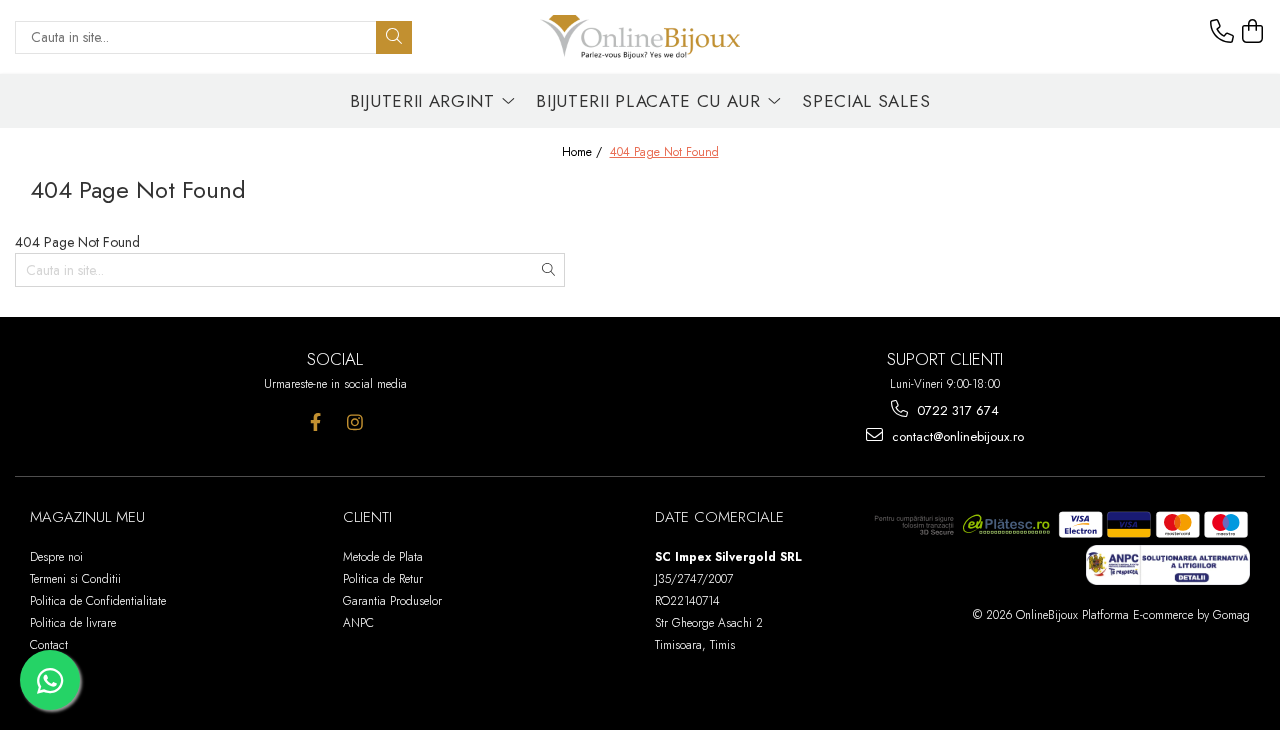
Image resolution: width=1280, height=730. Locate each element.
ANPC (358, 623)
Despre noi (56, 557)
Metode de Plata (383, 557)
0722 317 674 (956, 410)
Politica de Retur (383, 579)
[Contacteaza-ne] (1222, 32)
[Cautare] (394, 37)
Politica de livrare (73, 623)
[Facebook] (315, 422)
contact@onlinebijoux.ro (956, 436)
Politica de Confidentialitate (98, 601)
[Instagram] (354, 422)
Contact (49, 645)
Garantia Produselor (392, 601)
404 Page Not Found (664, 152)
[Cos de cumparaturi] (1253, 32)
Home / (584, 152)
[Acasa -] (640, 37)
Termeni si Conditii (75, 579)
